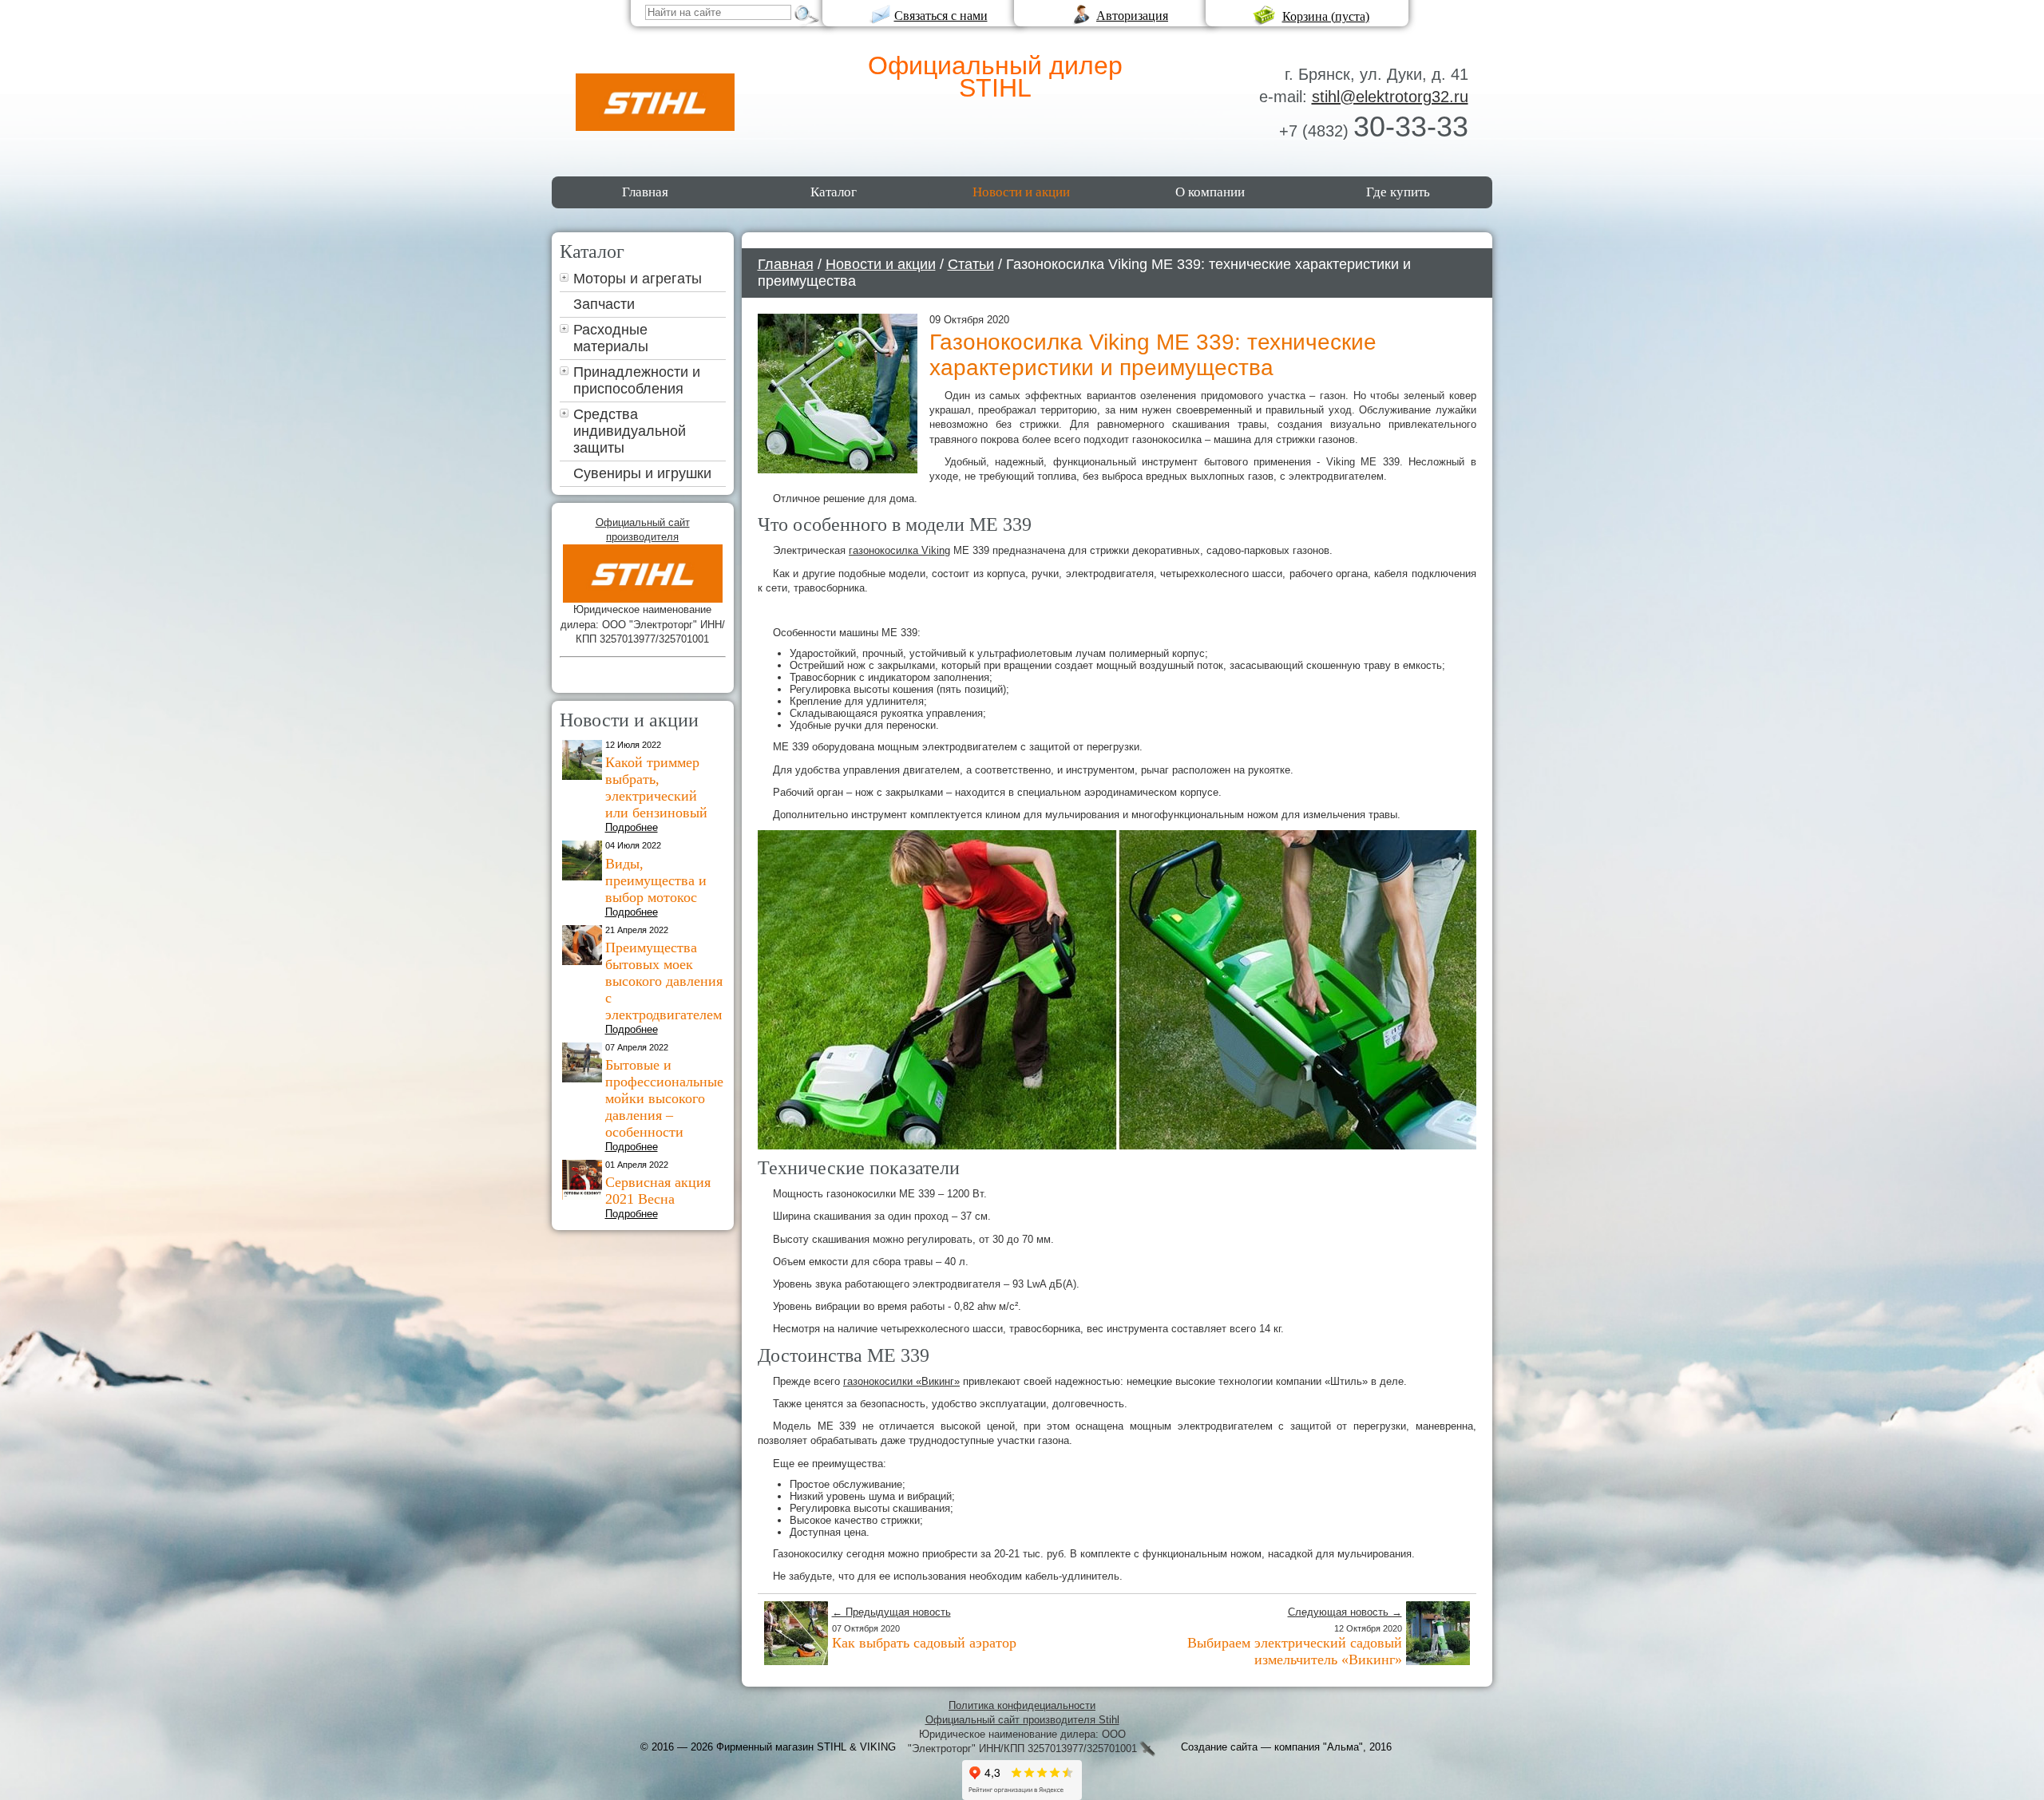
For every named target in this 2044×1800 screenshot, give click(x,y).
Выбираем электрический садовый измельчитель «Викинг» (1295, 1651)
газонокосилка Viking (899, 550)
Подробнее (632, 827)
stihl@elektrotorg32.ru (1390, 97)
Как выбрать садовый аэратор (924, 1643)
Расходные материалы (611, 338)
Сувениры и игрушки (642, 473)
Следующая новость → (1345, 1612)
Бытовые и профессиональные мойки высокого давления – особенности (664, 1098)
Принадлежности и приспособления (637, 380)
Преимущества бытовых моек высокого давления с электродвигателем (664, 981)
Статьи (971, 264)
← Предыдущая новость (891, 1612)
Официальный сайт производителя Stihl (1022, 1720)
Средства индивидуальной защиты (630, 431)
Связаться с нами (941, 16)
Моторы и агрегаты (638, 279)
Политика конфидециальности (1022, 1705)
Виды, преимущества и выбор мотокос (656, 880)
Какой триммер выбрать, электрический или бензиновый (656, 787)
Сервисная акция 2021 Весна (658, 1191)
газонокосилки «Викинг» (901, 1381)
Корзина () (1326, 16)
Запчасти (604, 304)
